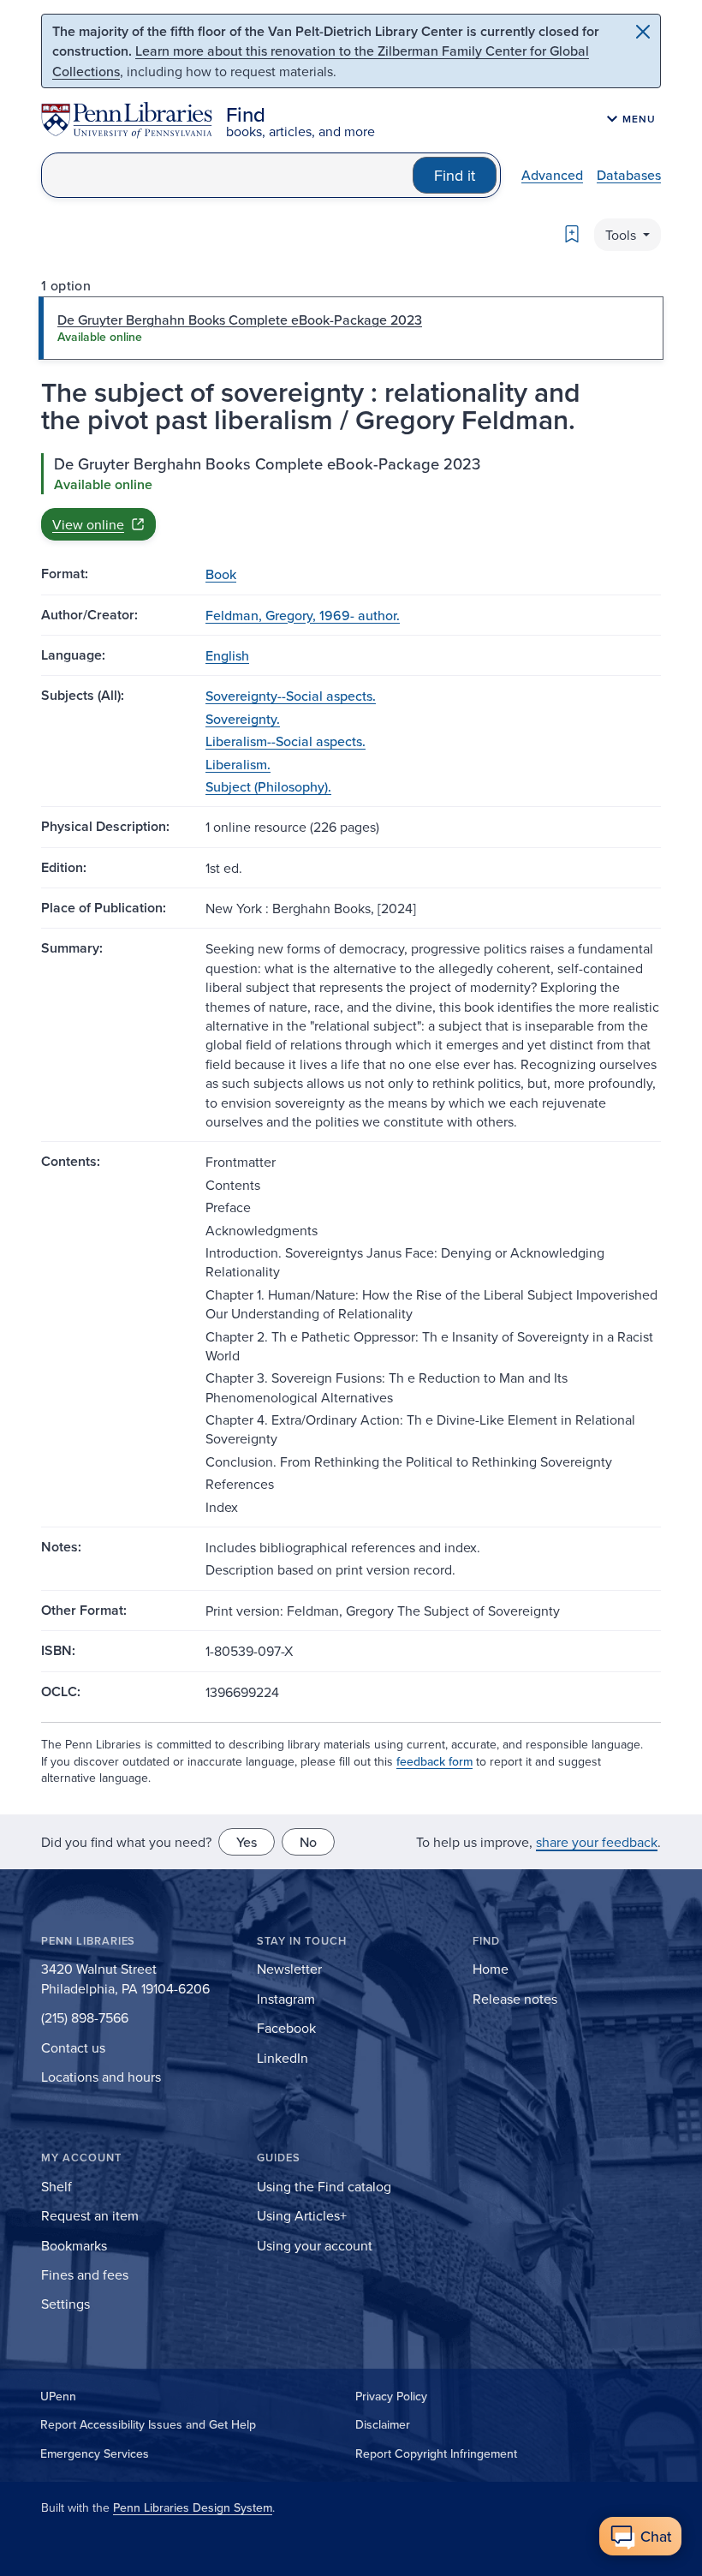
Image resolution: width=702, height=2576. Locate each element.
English (227, 655)
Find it (455, 175)
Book (221, 574)
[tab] (351, 328)
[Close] (643, 32)
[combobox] (227, 175)
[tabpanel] (351, 497)
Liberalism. (238, 764)
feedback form (434, 1761)
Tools (622, 235)
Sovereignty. (243, 719)
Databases (629, 175)
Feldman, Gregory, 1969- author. (303, 615)
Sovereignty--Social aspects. (291, 696)
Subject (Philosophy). (268, 786)
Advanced (552, 175)
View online (88, 524)
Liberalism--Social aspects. (286, 741)
